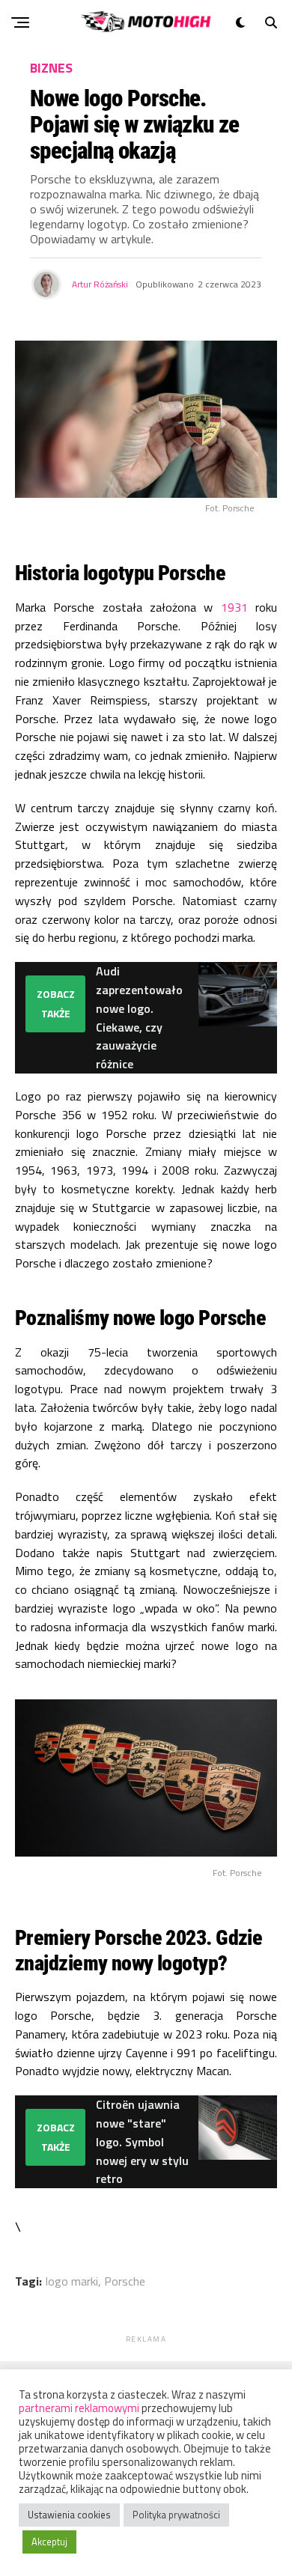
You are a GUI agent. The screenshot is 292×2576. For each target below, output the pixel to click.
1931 (234, 607)
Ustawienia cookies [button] (69, 2515)
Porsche (125, 2281)
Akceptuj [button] (49, 2542)
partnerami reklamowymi (79, 2408)
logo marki (72, 2281)
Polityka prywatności (176, 2515)
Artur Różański (100, 284)
